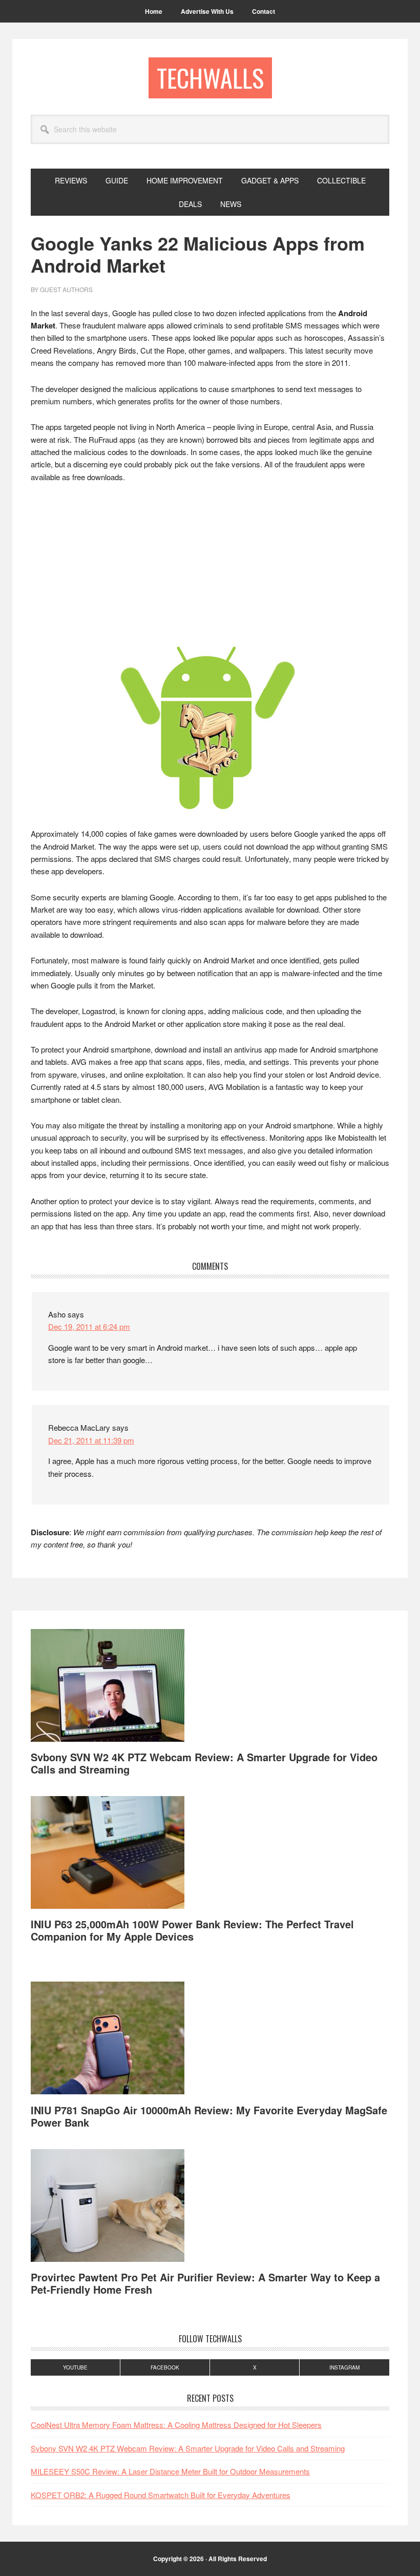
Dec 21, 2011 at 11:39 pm (91, 1440)
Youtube (75, 2367)
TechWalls (210, 78)
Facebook (165, 2367)
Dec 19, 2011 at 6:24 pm (89, 1326)
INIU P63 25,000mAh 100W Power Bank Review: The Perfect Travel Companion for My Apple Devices (192, 1930)
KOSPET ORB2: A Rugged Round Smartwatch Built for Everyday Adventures (161, 2495)
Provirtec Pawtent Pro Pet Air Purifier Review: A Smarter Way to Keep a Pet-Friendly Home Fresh (205, 2283)
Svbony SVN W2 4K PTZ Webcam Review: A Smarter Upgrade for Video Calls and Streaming (204, 1763)
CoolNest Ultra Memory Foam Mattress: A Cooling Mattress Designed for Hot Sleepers (176, 2425)
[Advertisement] (210, 568)
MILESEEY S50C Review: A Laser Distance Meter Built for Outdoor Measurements (170, 2471)
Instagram (344, 2367)
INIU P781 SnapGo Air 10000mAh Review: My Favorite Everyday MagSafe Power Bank (209, 2116)
